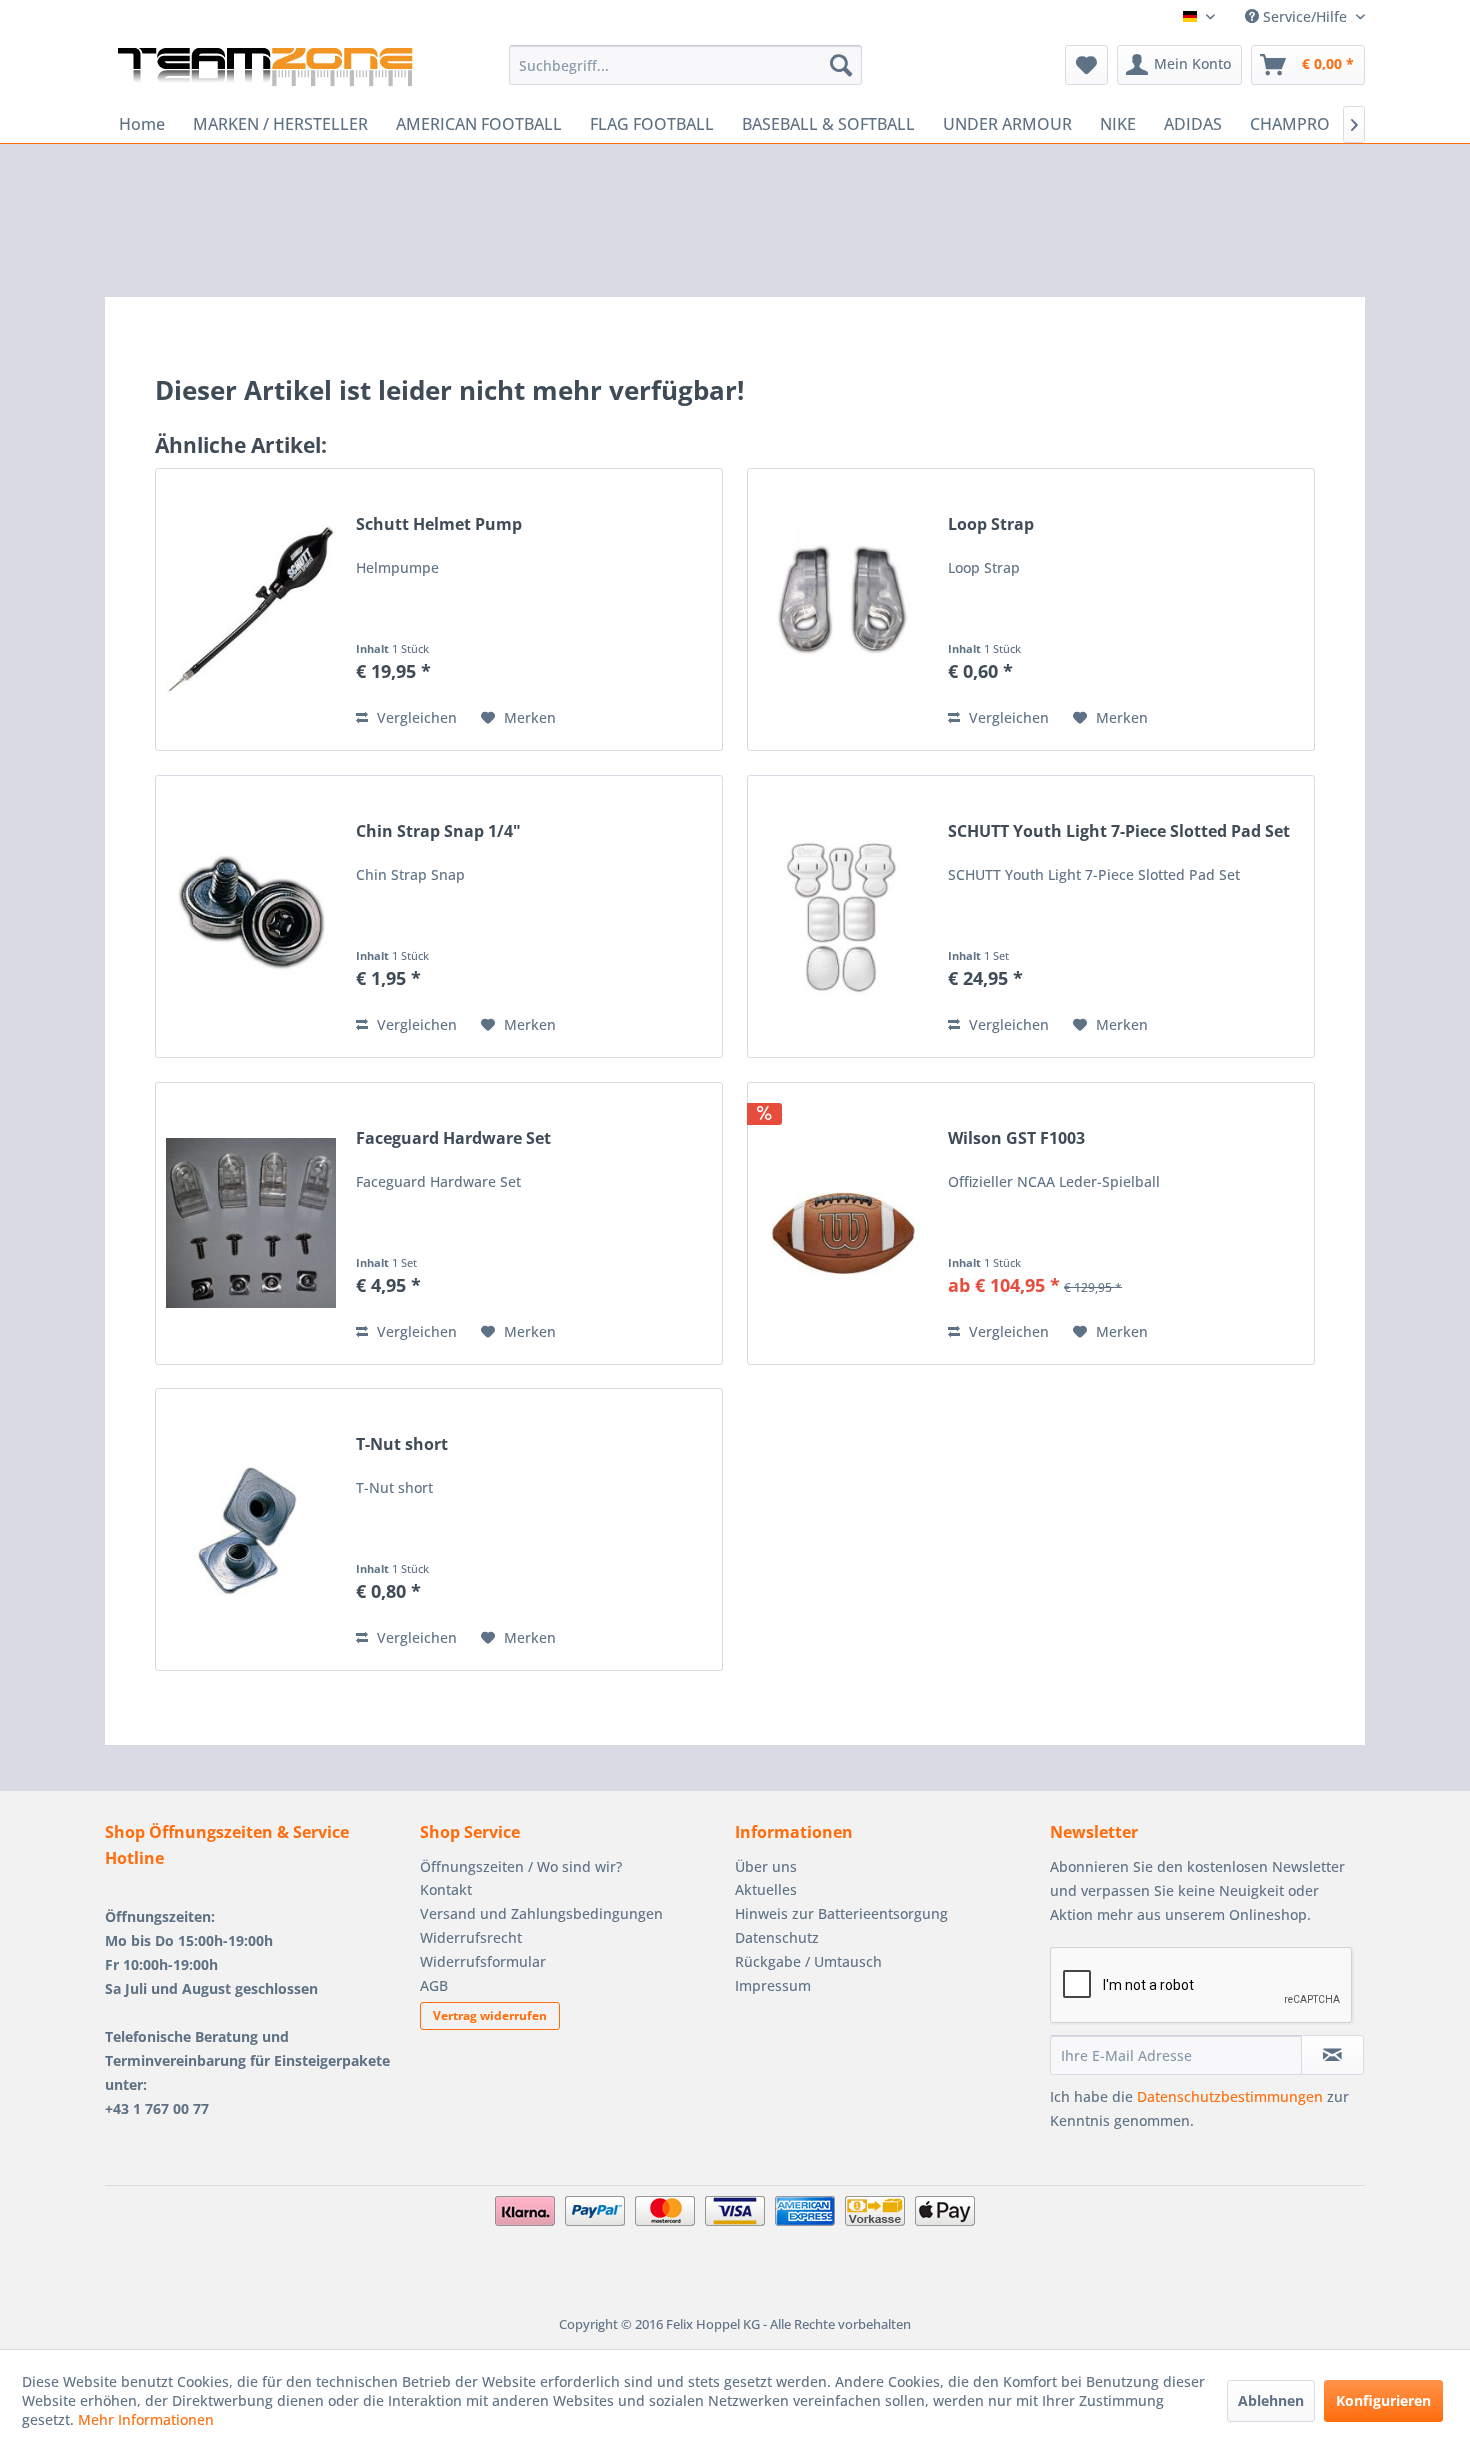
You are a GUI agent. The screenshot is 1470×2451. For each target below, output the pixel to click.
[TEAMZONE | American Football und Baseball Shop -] (265, 70)
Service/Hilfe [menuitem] (1305, 16)
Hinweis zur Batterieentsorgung (841, 1913)
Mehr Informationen (146, 2419)
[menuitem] (685, 65)
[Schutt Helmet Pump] (251, 609)
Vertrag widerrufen (490, 2015)
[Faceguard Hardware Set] (251, 1223)
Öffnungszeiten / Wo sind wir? (521, 1866)
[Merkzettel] (1086, 65)
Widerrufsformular (483, 1961)
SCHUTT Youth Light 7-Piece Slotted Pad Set (1119, 831)
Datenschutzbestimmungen (1230, 2096)
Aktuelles (766, 1889)
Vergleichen (415, 717)
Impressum (773, 1985)
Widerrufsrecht (471, 1937)
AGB (434, 1985)
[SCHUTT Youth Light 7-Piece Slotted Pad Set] (843, 916)
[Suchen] (841, 65)
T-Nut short (402, 1444)
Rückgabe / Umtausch (808, 1961)
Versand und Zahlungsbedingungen (541, 1913)
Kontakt (446, 1889)
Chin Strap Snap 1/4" (438, 831)
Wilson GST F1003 (1016, 1138)
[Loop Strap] (843, 609)
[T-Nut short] (251, 1529)
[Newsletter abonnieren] (1332, 2055)
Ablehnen (1271, 2400)
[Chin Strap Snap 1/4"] (251, 916)
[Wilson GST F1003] (843, 1223)
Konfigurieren (1383, 2400)
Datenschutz (777, 1937)
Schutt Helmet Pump (439, 524)
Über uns (766, 1866)
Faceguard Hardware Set (453, 1138)
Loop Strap (991, 524)
